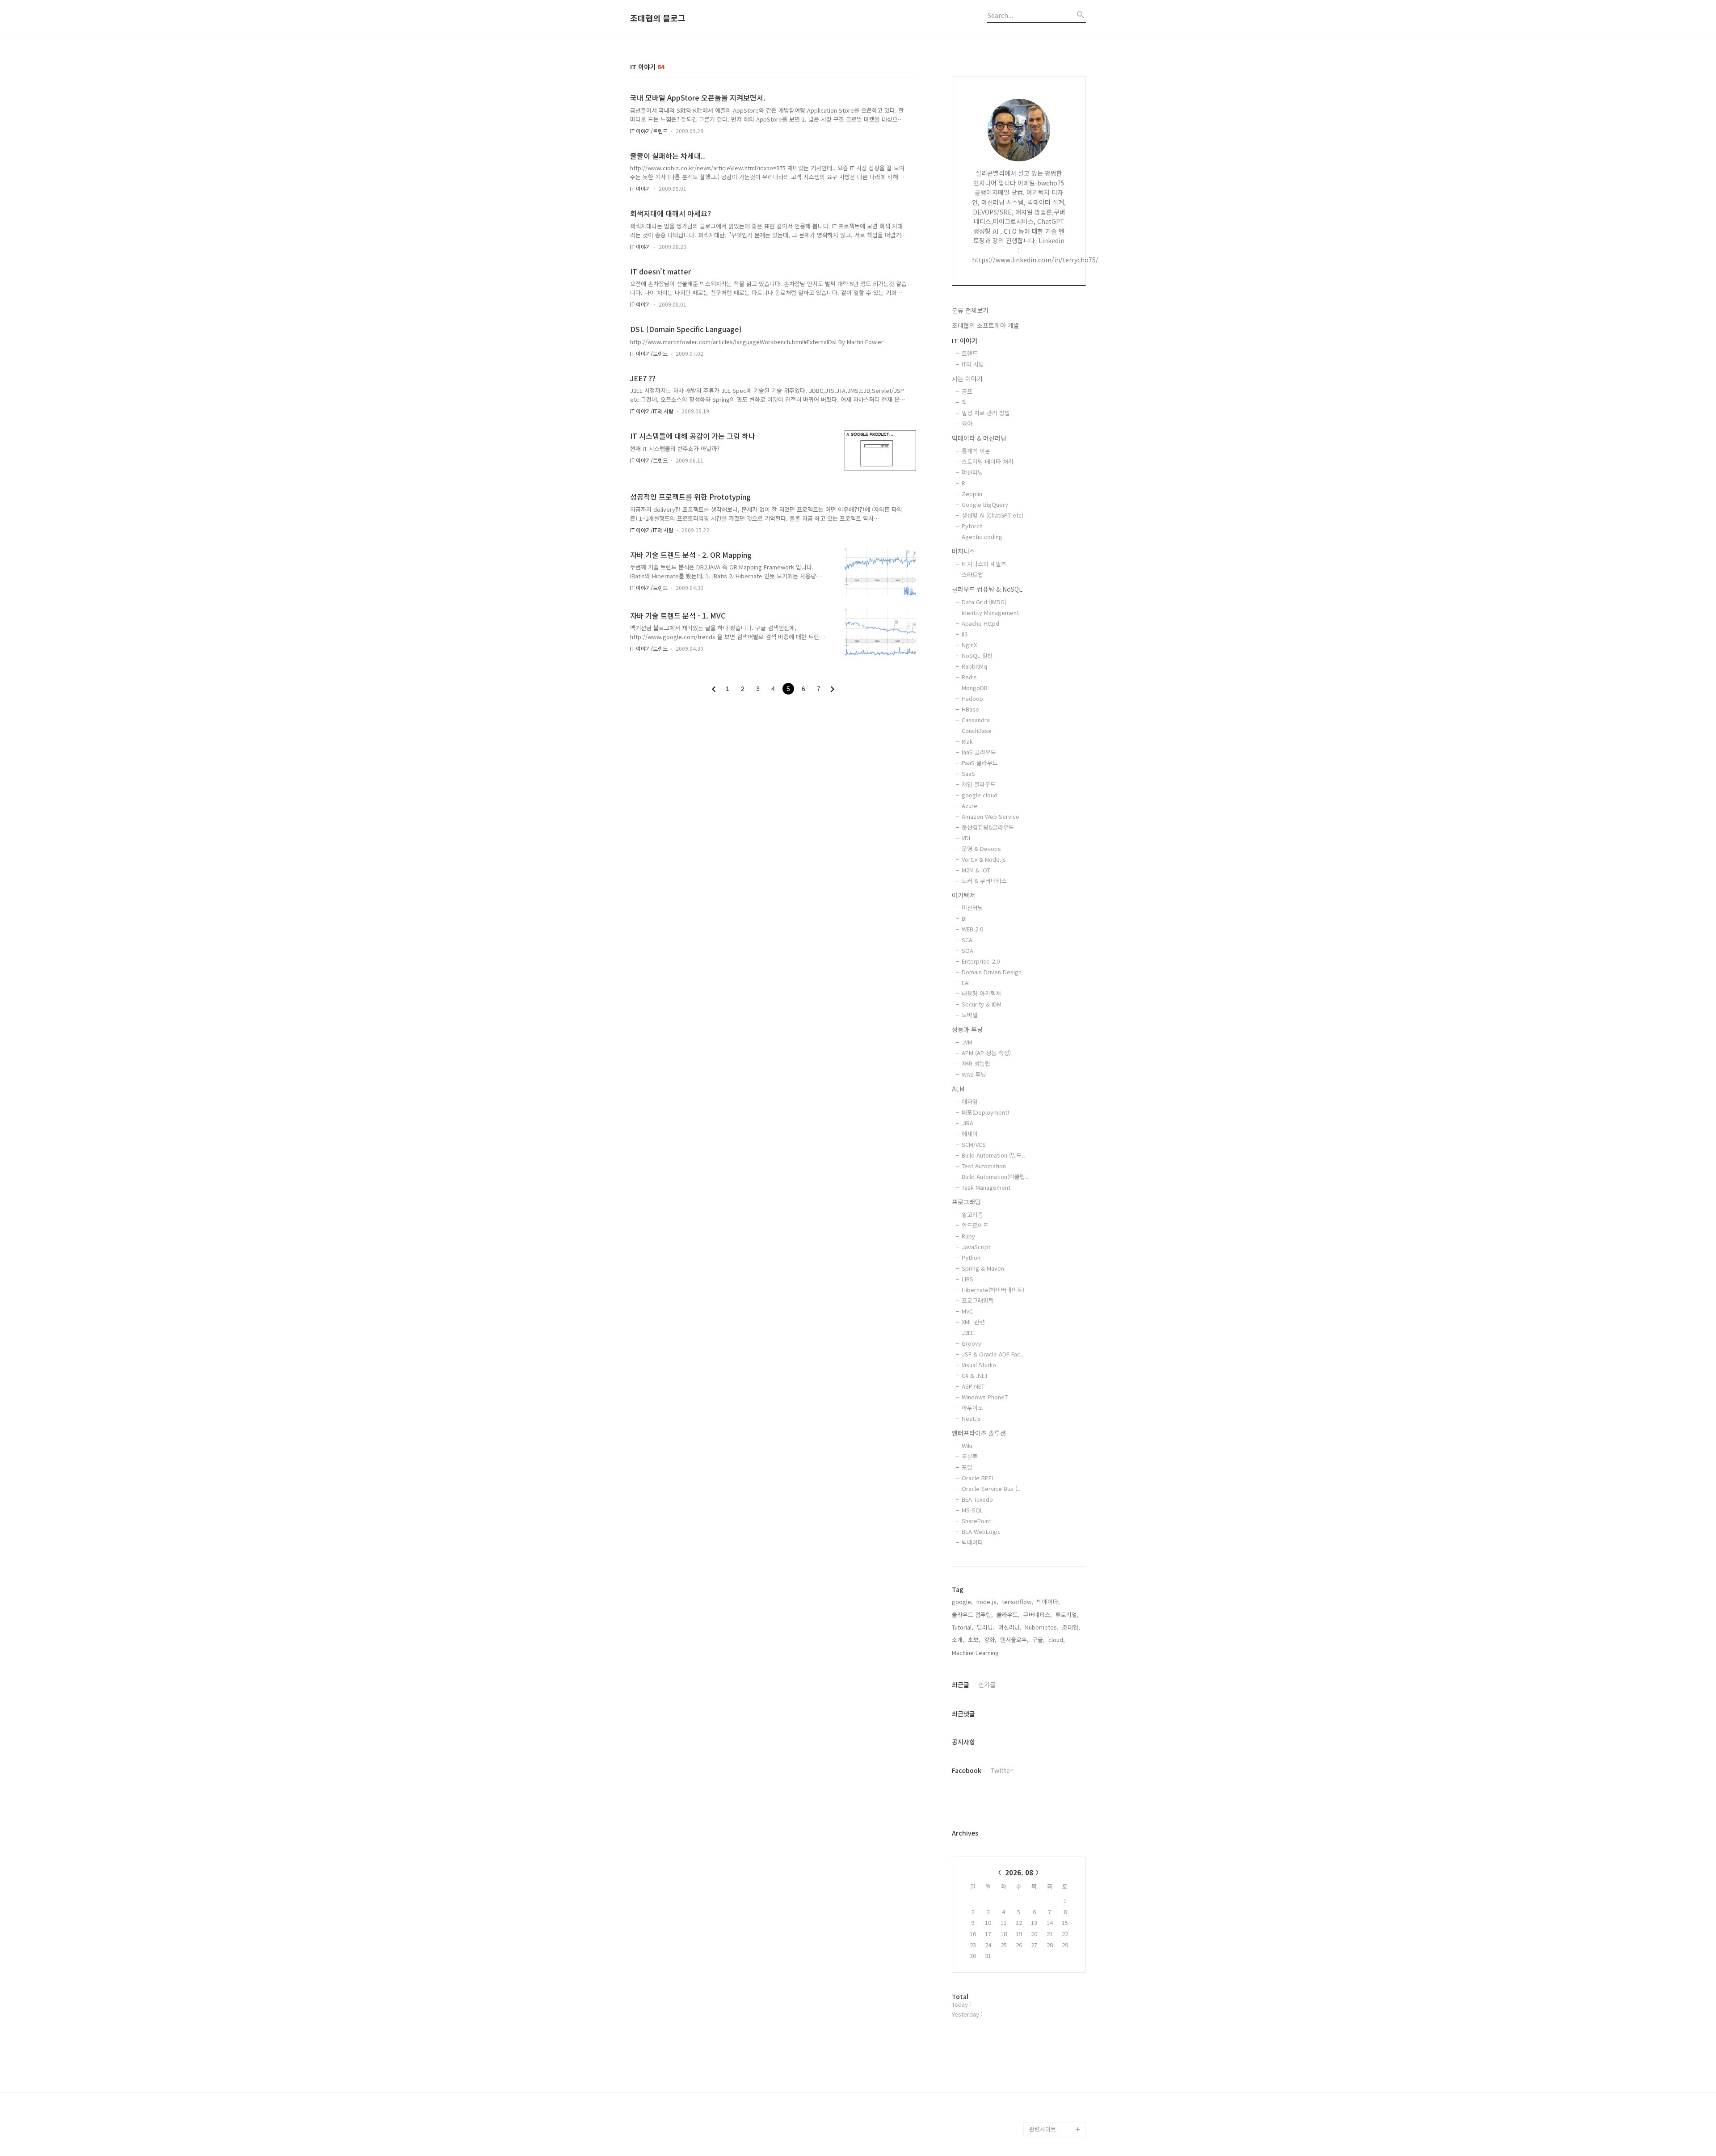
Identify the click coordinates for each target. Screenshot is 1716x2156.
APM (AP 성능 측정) (986, 1053)
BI (964, 918)
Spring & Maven (983, 1268)
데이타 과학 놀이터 (1053, 2100)
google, (962, 1602)
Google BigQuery (985, 504)
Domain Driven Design (992, 972)
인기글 (987, 1684)
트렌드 (970, 353)
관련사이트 (1043, 2129)
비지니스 (963, 551)
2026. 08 (1019, 1872)
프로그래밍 (966, 1202)
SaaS (968, 773)
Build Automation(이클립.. (995, 1177)
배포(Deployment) (985, 1112)
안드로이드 (975, 1225)
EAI (966, 983)
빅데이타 (972, 1542)
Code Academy (1050, 2057)
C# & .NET (975, 1375)
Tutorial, (963, 1627)
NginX (969, 645)
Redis (969, 677)
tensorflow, (1018, 1602)
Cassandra (976, 720)
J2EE (968, 1333)
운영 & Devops (981, 849)
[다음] (833, 689)
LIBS (967, 1279)
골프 (967, 391)
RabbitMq (974, 666)
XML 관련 (973, 1322)
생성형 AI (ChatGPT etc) (993, 515)
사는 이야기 (967, 379)
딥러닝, (986, 1627)
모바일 (970, 1015)
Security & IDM (982, 1004)
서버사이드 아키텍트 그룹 (1055, 1850)
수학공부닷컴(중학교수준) (1057, 1979)
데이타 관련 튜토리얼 (1056, 2115)
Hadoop (972, 698)
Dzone (1038, 1872)
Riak (967, 741)
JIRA (967, 1123)
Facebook (967, 1770)
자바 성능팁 (976, 1063)
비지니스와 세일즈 (984, 564)
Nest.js (971, 1418)
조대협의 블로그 (658, 18)
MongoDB (975, 688)
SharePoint (976, 1521)
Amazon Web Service (990, 816)
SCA (967, 940)
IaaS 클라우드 (979, 752)
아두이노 (972, 1408)
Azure (969, 806)
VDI (966, 838)
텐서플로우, (1014, 1640)
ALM (958, 1089)
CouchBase (977, 731)
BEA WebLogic (981, 1531)
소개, (958, 1640)
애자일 (970, 1101)
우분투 (970, 1456)
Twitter (1001, 1770)
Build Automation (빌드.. (993, 1155)
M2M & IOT (976, 870)
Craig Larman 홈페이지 (1056, 1922)
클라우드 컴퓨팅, (972, 1615)
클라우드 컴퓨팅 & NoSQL (987, 589)
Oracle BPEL (978, 1478)
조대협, (1071, 1627)
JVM (967, 1042)
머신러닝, (1010, 1627)
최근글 (961, 1684)
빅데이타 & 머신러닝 (979, 438)
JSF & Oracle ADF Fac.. (993, 1354)
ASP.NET (973, 1386)
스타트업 (972, 575)
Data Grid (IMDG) (984, 602)
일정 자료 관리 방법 (986, 413)
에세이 (970, 1134)
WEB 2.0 (972, 929)
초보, (974, 1640)
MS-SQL (972, 1510)
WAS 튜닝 (974, 1074)
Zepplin (972, 494)
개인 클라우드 (979, 784)
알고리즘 (972, 1215)
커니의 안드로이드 (1052, 2015)
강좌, (990, 1640)
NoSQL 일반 (977, 655)
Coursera (1042, 2072)
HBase (970, 709)
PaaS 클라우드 (980, 763)
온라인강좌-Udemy (1054, 2086)
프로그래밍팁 (978, 1300)
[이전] (714, 689)
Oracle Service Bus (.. (991, 1489)
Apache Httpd (980, 623)
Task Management (986, 1187)
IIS (965, 634)
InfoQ (1037, 1886)
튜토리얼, (1067, 1615)
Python (971, 1257)
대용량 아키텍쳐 (981, 993)
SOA (967, 950)
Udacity (1040, 2000)
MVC (967, 1311)
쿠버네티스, (1038, 1615)
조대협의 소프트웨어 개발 (986, 325)
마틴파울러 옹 (1047, 1900)
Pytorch (972, 526)
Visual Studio (979, 1365)
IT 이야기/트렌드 (649, 131)
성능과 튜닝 (967, 1029)
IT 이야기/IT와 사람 (652, 411)
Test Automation (984, 1166)
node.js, (987, 1602)
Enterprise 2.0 (981, 961)
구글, (1039, 1640)
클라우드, (1008, 1615)
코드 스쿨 (1041, 2029)
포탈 (967, 1467)
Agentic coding (982, 537)
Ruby (968, 1236)
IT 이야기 (640, 188)
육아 (967, 423)
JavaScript (976, 1247)
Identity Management (990, 613)
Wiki (967, 1446)
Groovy (972, 1343)
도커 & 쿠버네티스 (984, 881)
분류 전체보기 (970, 310)
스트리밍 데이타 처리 (988, 461)
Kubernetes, (1042, 1627)
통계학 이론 (976, 451)
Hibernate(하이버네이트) (993, 1290)
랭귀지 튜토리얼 (1049, 2043)
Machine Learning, (976, 1653)
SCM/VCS (974, 1144)
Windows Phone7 (985, 1397)
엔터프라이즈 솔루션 (979, 1433)
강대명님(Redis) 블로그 (1056, 1950)
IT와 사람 (973, 364)
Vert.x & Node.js (984, 859)
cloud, (1057, 1640)
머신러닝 (972, 472)
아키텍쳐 (963, 895)
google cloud (980, 795)
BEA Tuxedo (977, 1499)
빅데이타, (1048, 1602)
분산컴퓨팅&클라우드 (988, 827)
